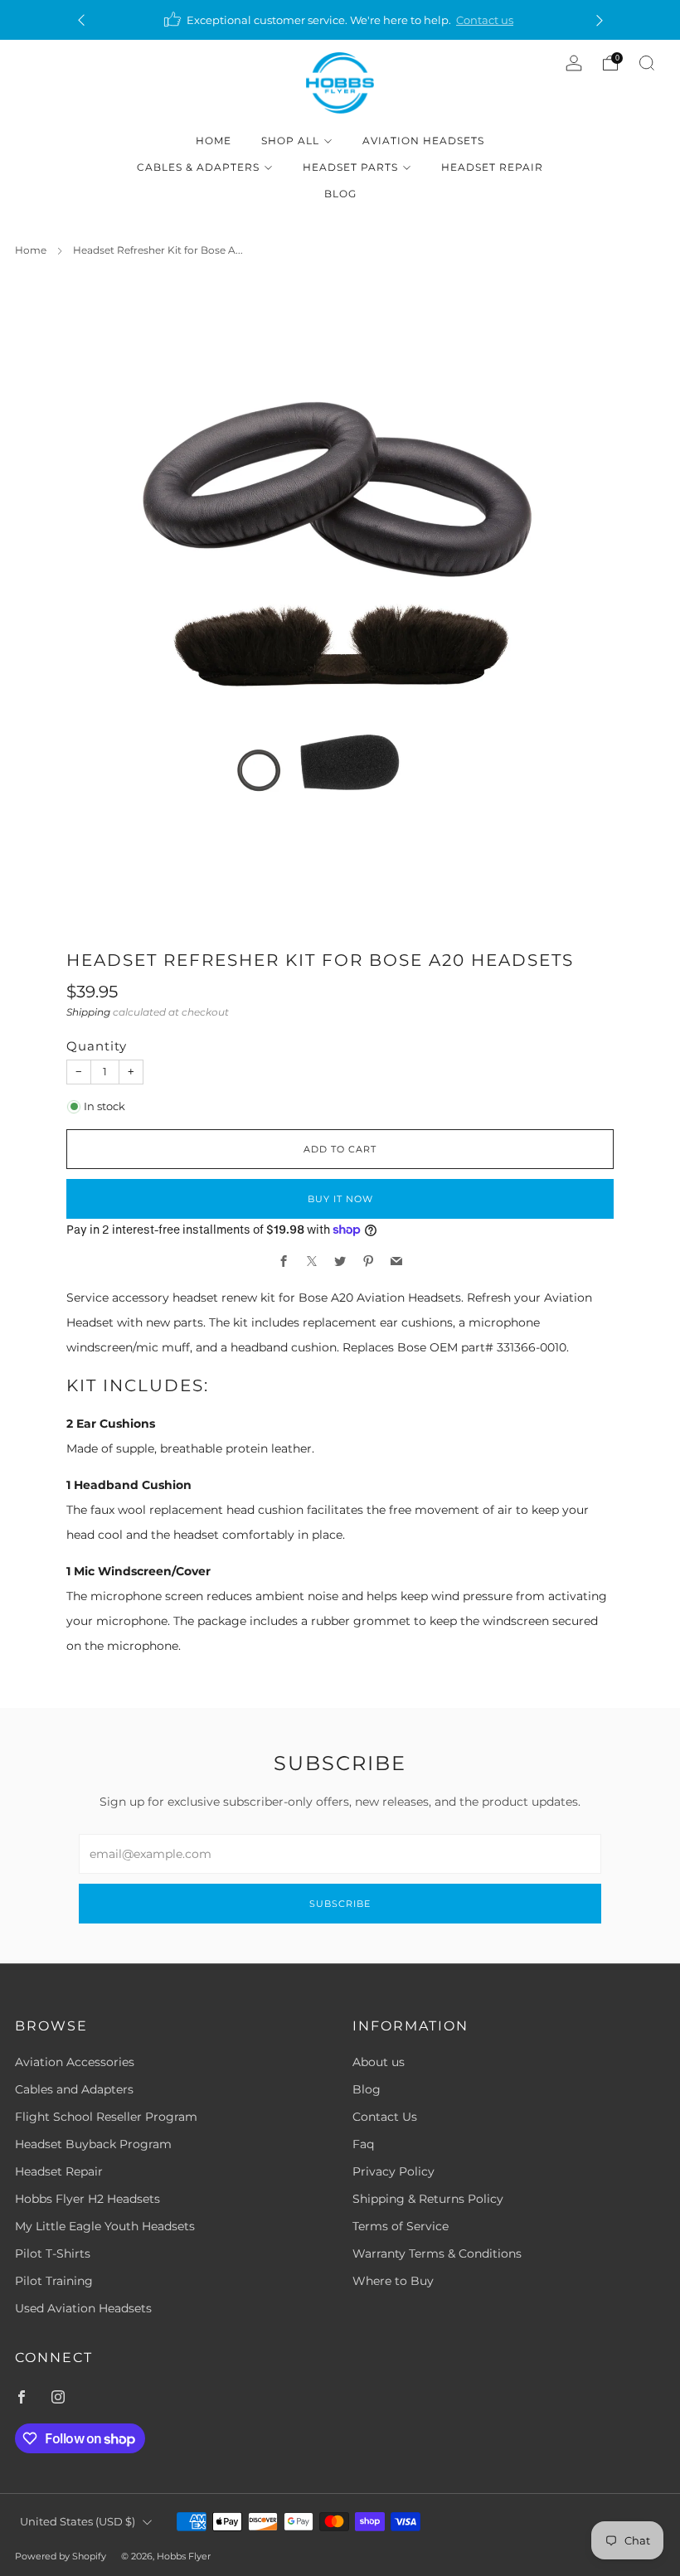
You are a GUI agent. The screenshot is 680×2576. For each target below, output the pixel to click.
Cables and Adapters (74, 2089)
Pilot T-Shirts (53, 2253)
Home (214, 141)
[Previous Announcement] (81, 20)
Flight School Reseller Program (106, 2117)
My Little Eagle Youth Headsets (105, 2226)
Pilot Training (54, 2281)
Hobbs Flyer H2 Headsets (87, 2199)
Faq (363, 2144)
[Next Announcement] (600, 20)
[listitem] (340, 20)
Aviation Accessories (75, 2062)
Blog (340, 194)
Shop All (290, 141)
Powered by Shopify (61, 2556)
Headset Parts (350, 167)
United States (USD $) (78, 2522)
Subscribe (340, 1904)
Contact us (485, 20)
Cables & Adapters (198, 167)
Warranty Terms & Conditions (437, 2253)
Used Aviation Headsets (83, 2308)
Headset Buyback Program (93, 2144)
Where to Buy (393, 2281)
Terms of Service (401, 2226)
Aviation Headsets (423, 141)
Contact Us (385, 2117)
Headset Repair (492, 167)
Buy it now (340, 1199)
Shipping (88, 1012)
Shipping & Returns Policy (428, 2199)
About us (379, 2062)
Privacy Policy (393, 2171)
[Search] (647, 63)
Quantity (97, 1046)
